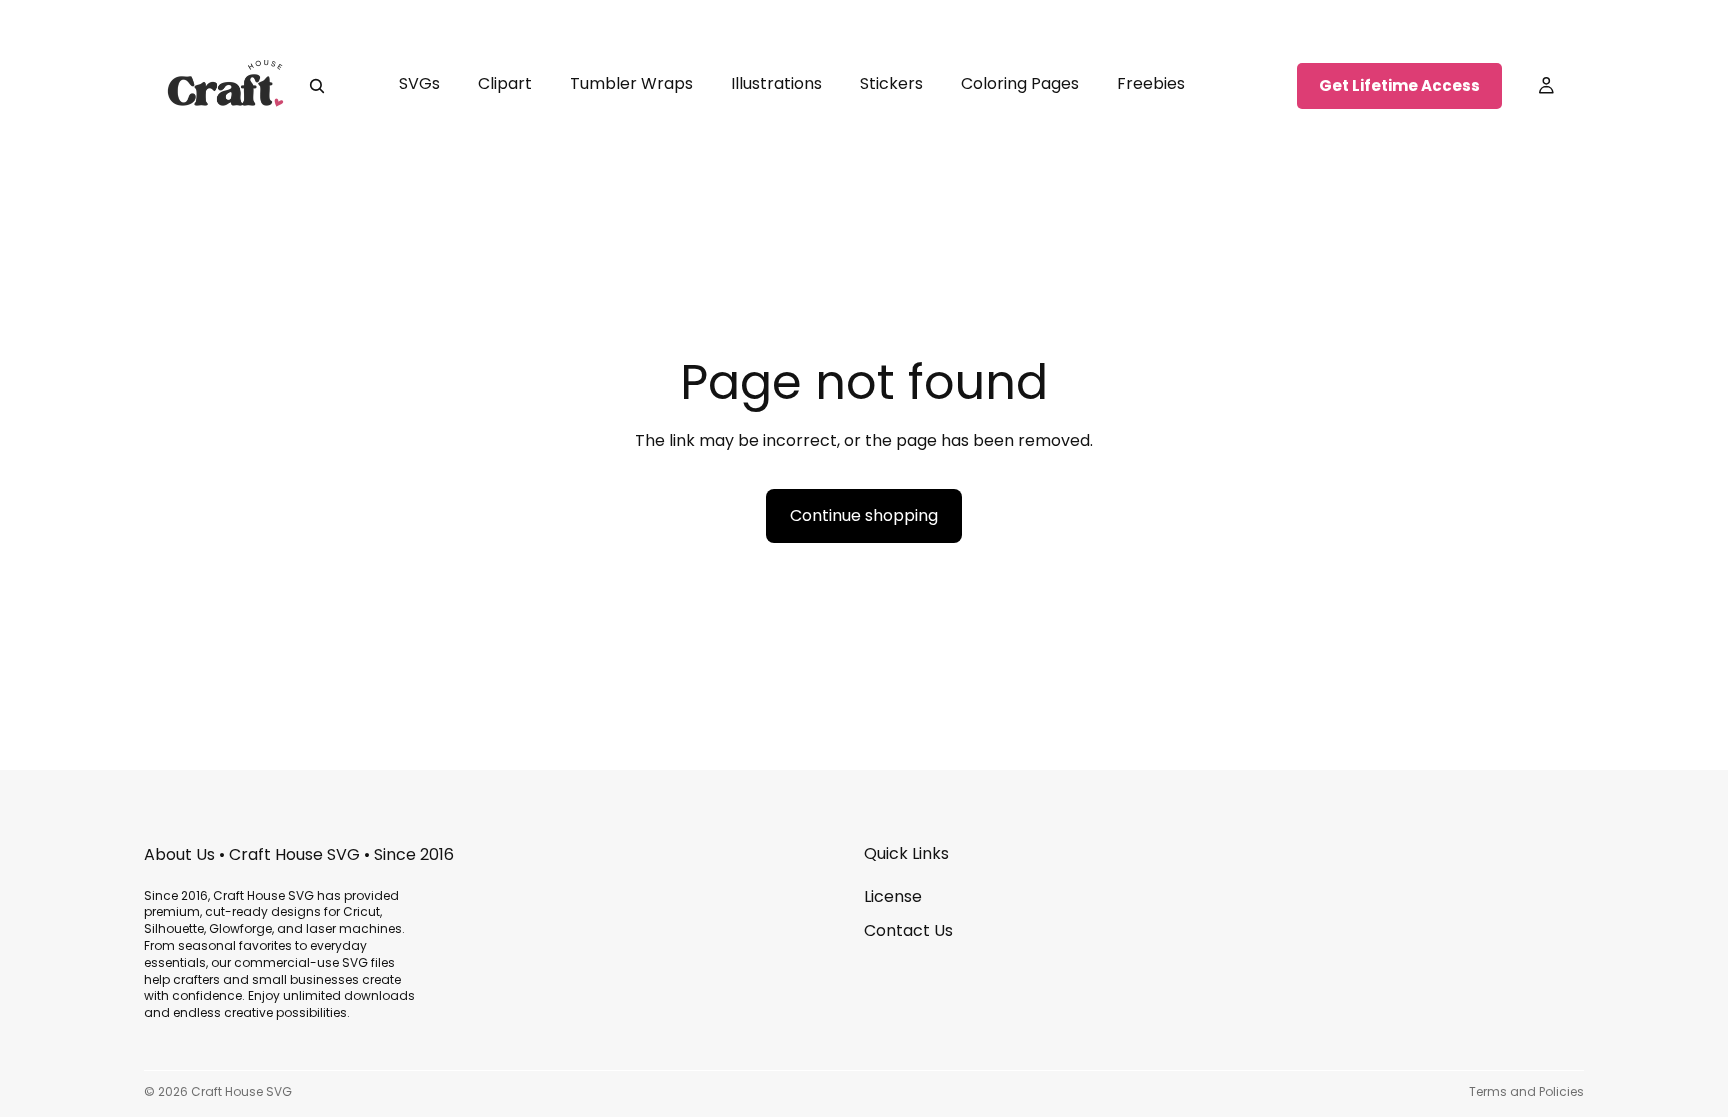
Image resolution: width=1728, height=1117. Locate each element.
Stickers (891, 83)
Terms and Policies (1526, 1091)
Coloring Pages (1020, 83)
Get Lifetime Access (1399, 85)
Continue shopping (864, 515)
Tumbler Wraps (631, 83)
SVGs (419, 83)
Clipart (505, 83)
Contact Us (908, 930)
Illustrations (776, 83)
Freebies (1151, 83)
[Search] (317, 86)
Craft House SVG (241, 1091)
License (893, 896)
